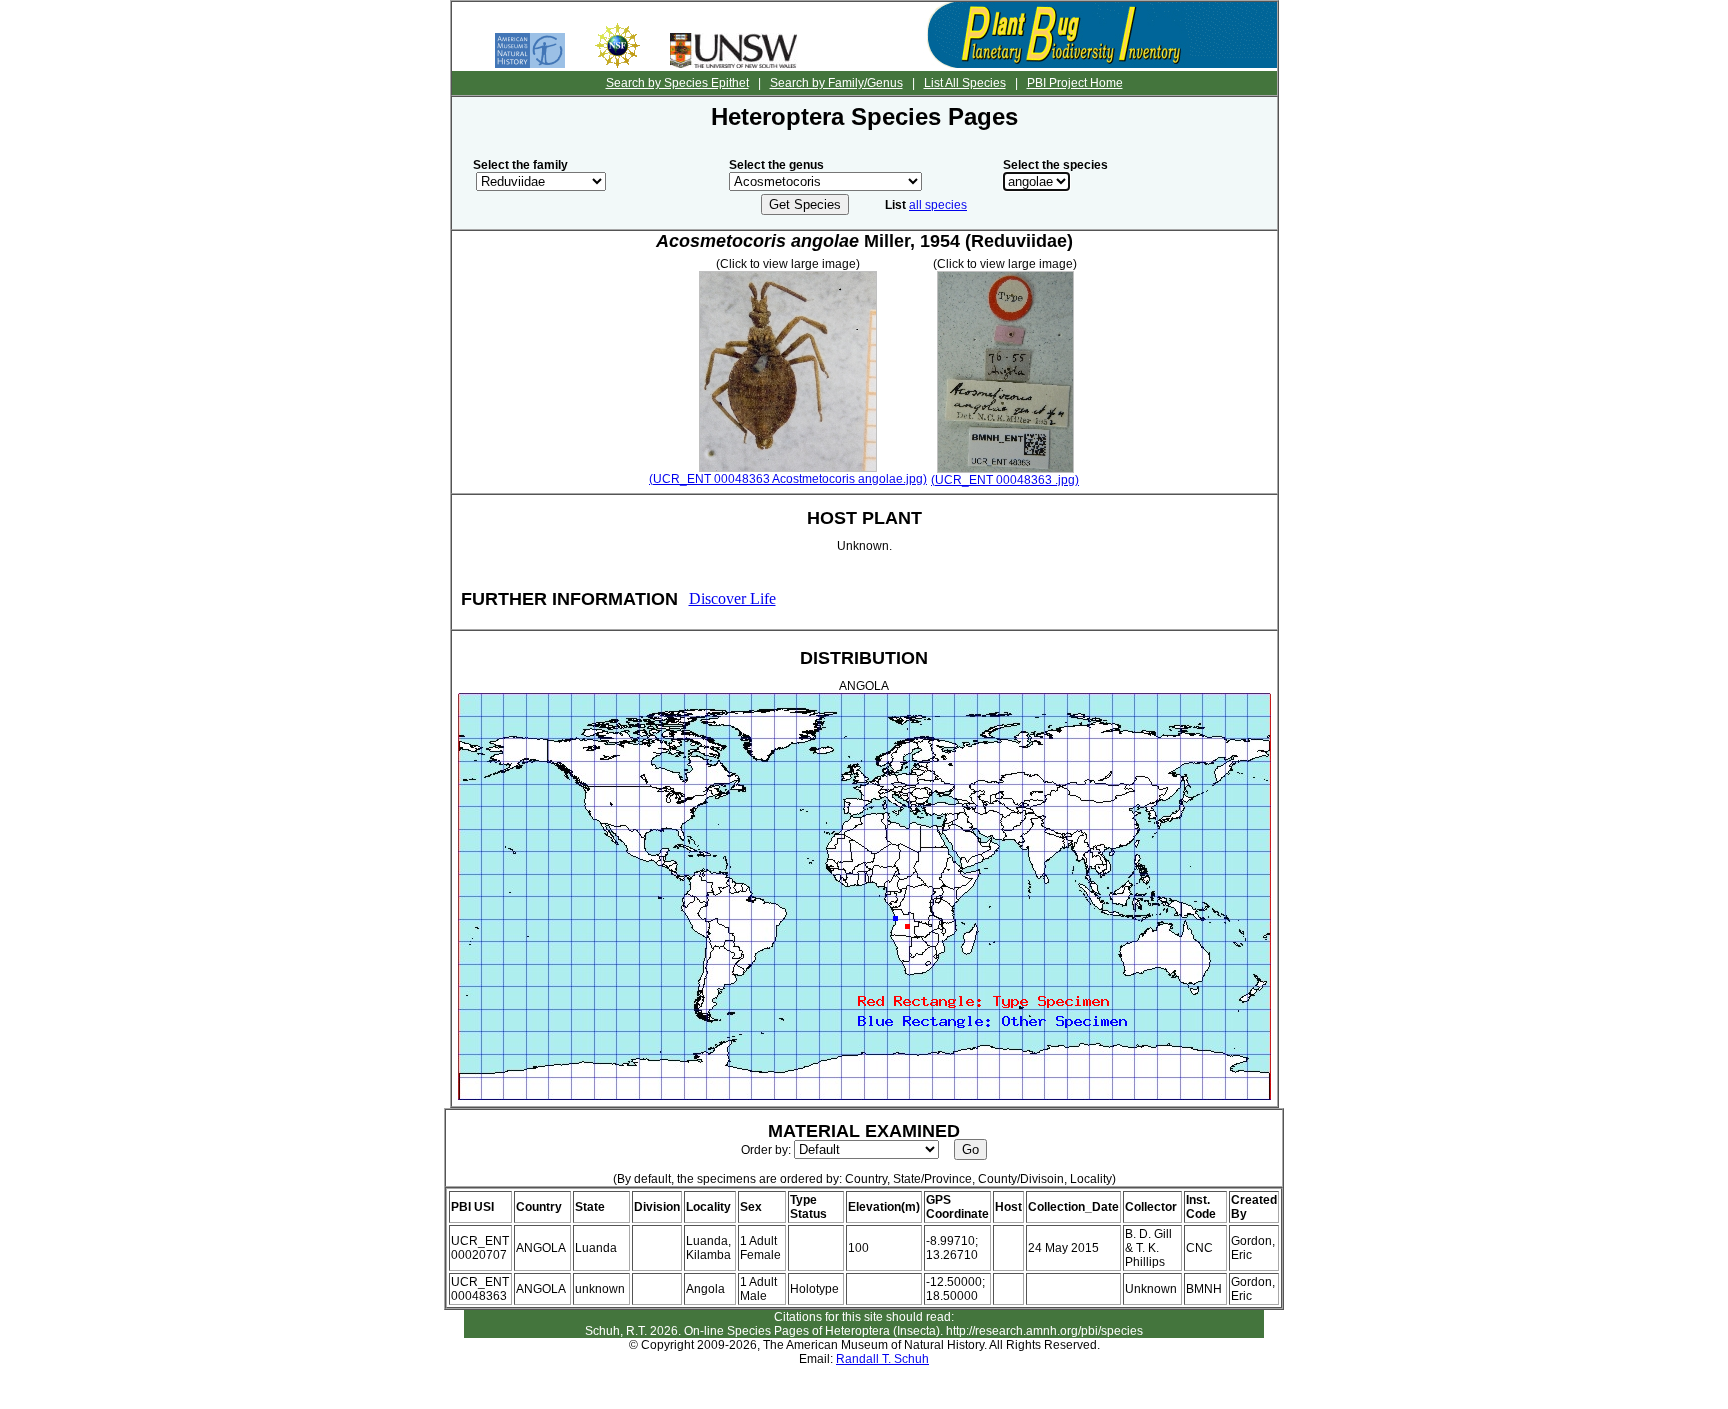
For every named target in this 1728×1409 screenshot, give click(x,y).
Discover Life (732, 598)
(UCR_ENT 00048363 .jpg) (1005, 480)
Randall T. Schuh (882, 1359)
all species (938, 205)
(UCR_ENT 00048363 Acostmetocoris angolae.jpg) (788, 479)
